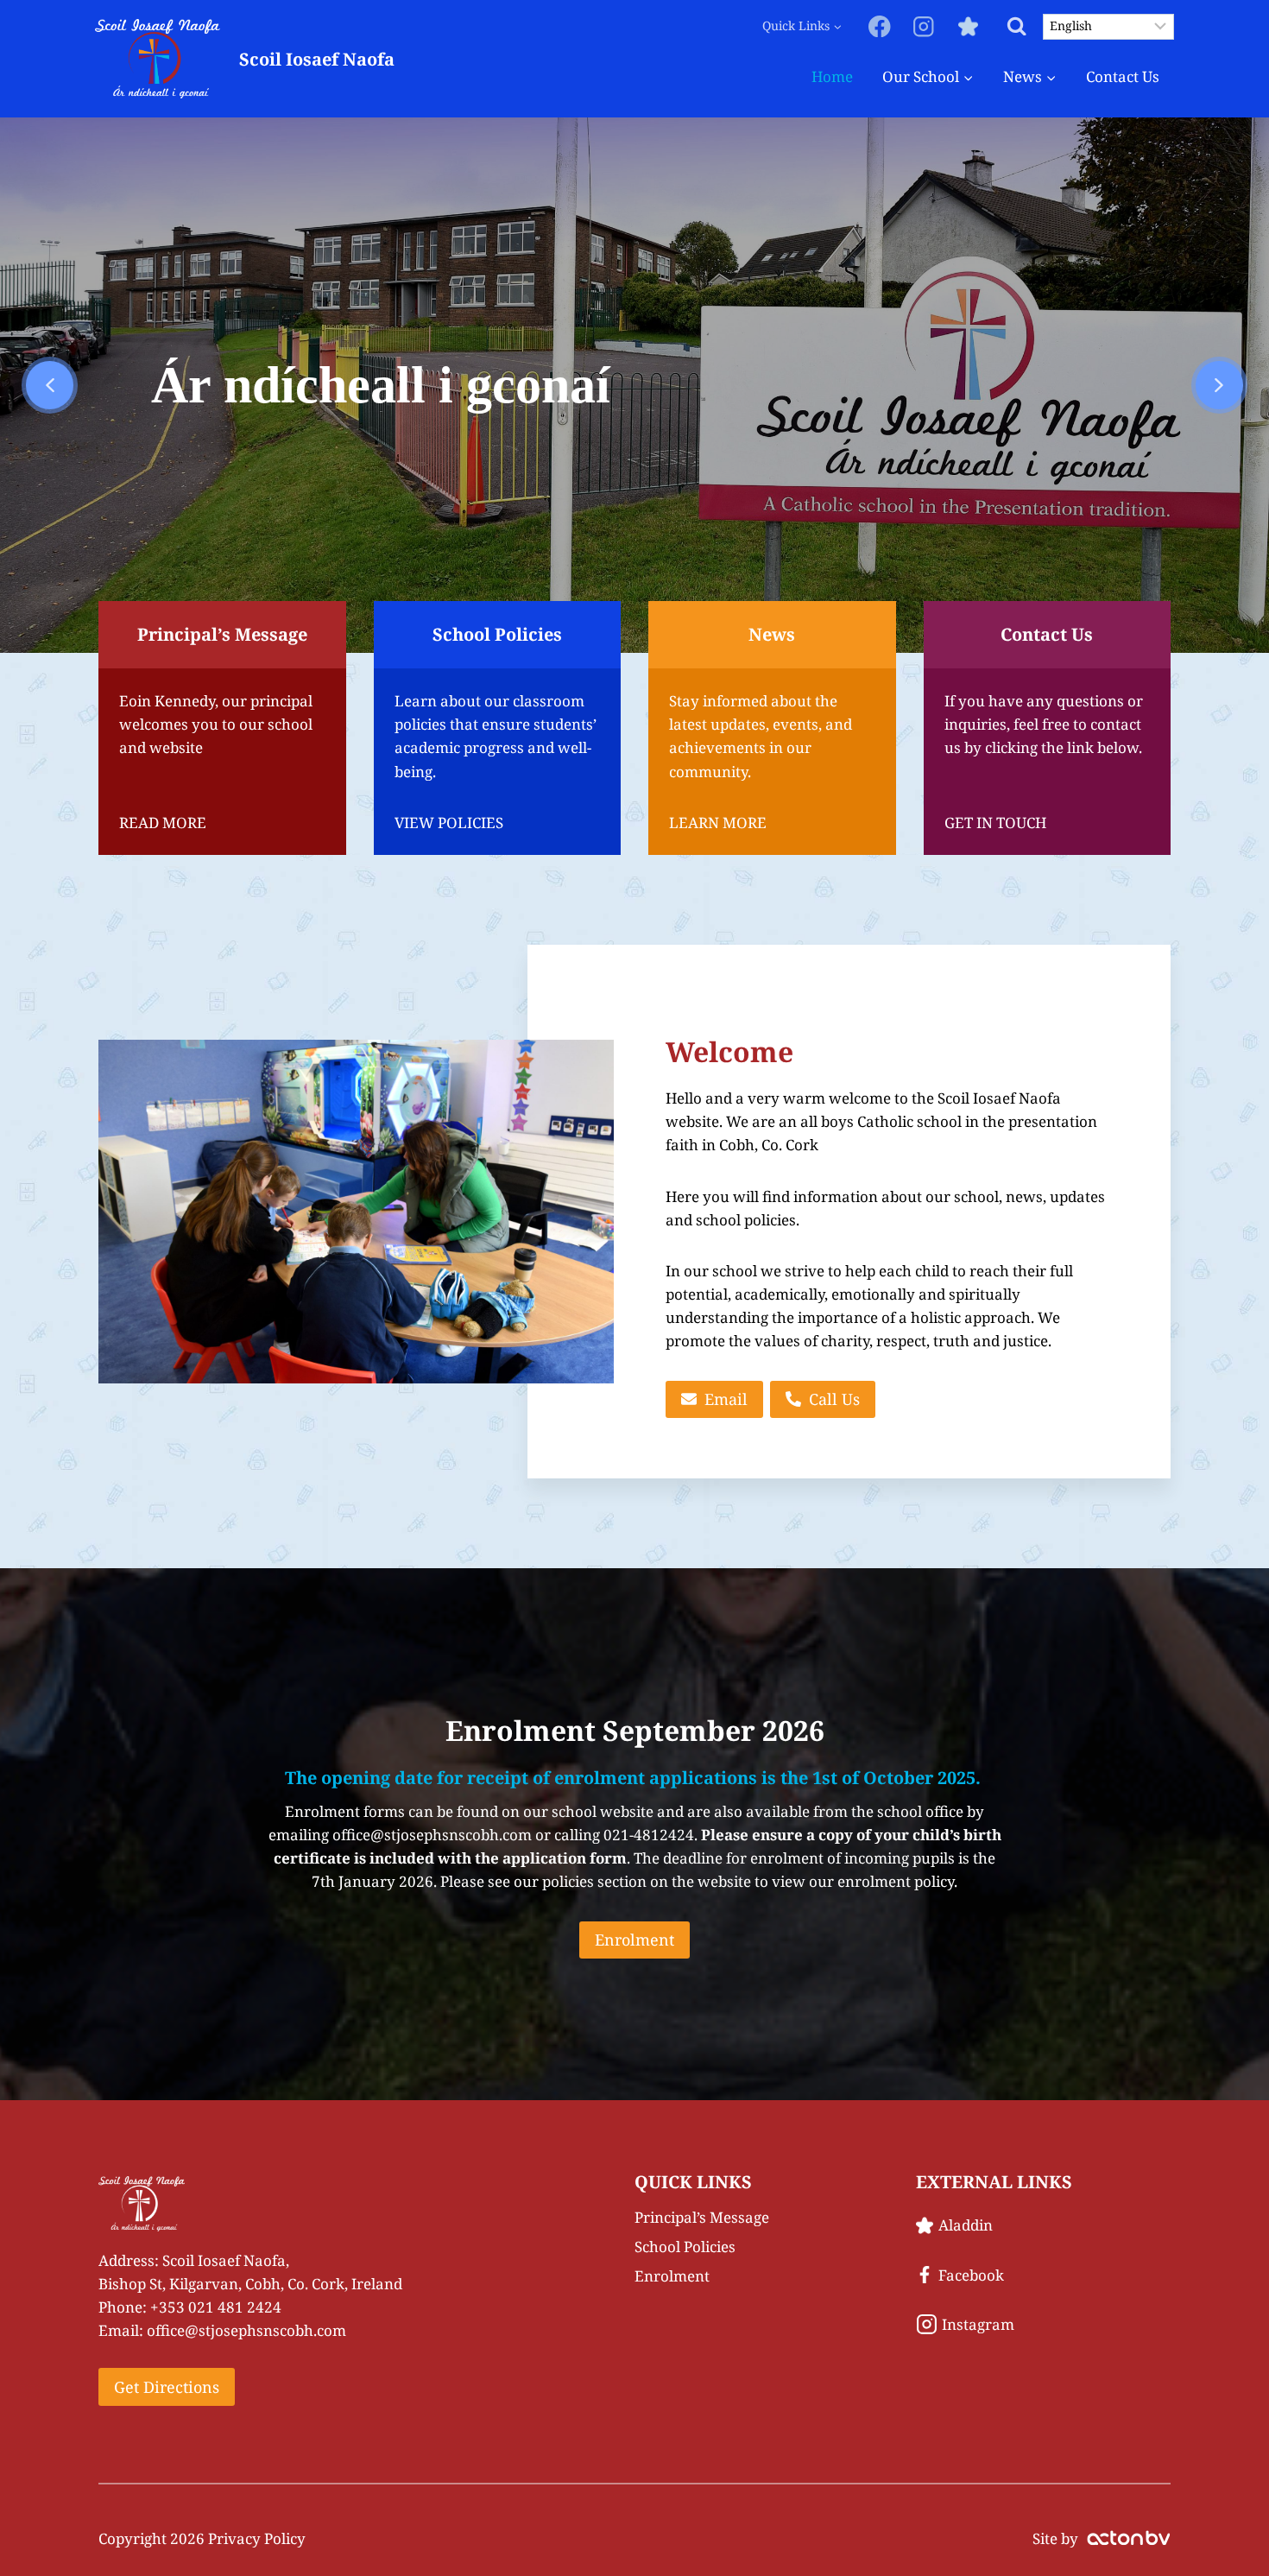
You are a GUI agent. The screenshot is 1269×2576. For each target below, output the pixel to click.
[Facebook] (880, 26)
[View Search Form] (1016, 26)
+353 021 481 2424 (216, 2307)
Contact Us (1123, 76)
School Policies (685, 2247)
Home (832, 76)
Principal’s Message (702, 2217)
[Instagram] (924, 26)
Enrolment (672, 2276)
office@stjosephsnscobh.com (246, 2330)
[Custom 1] (968, 26)
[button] (50, 385)
